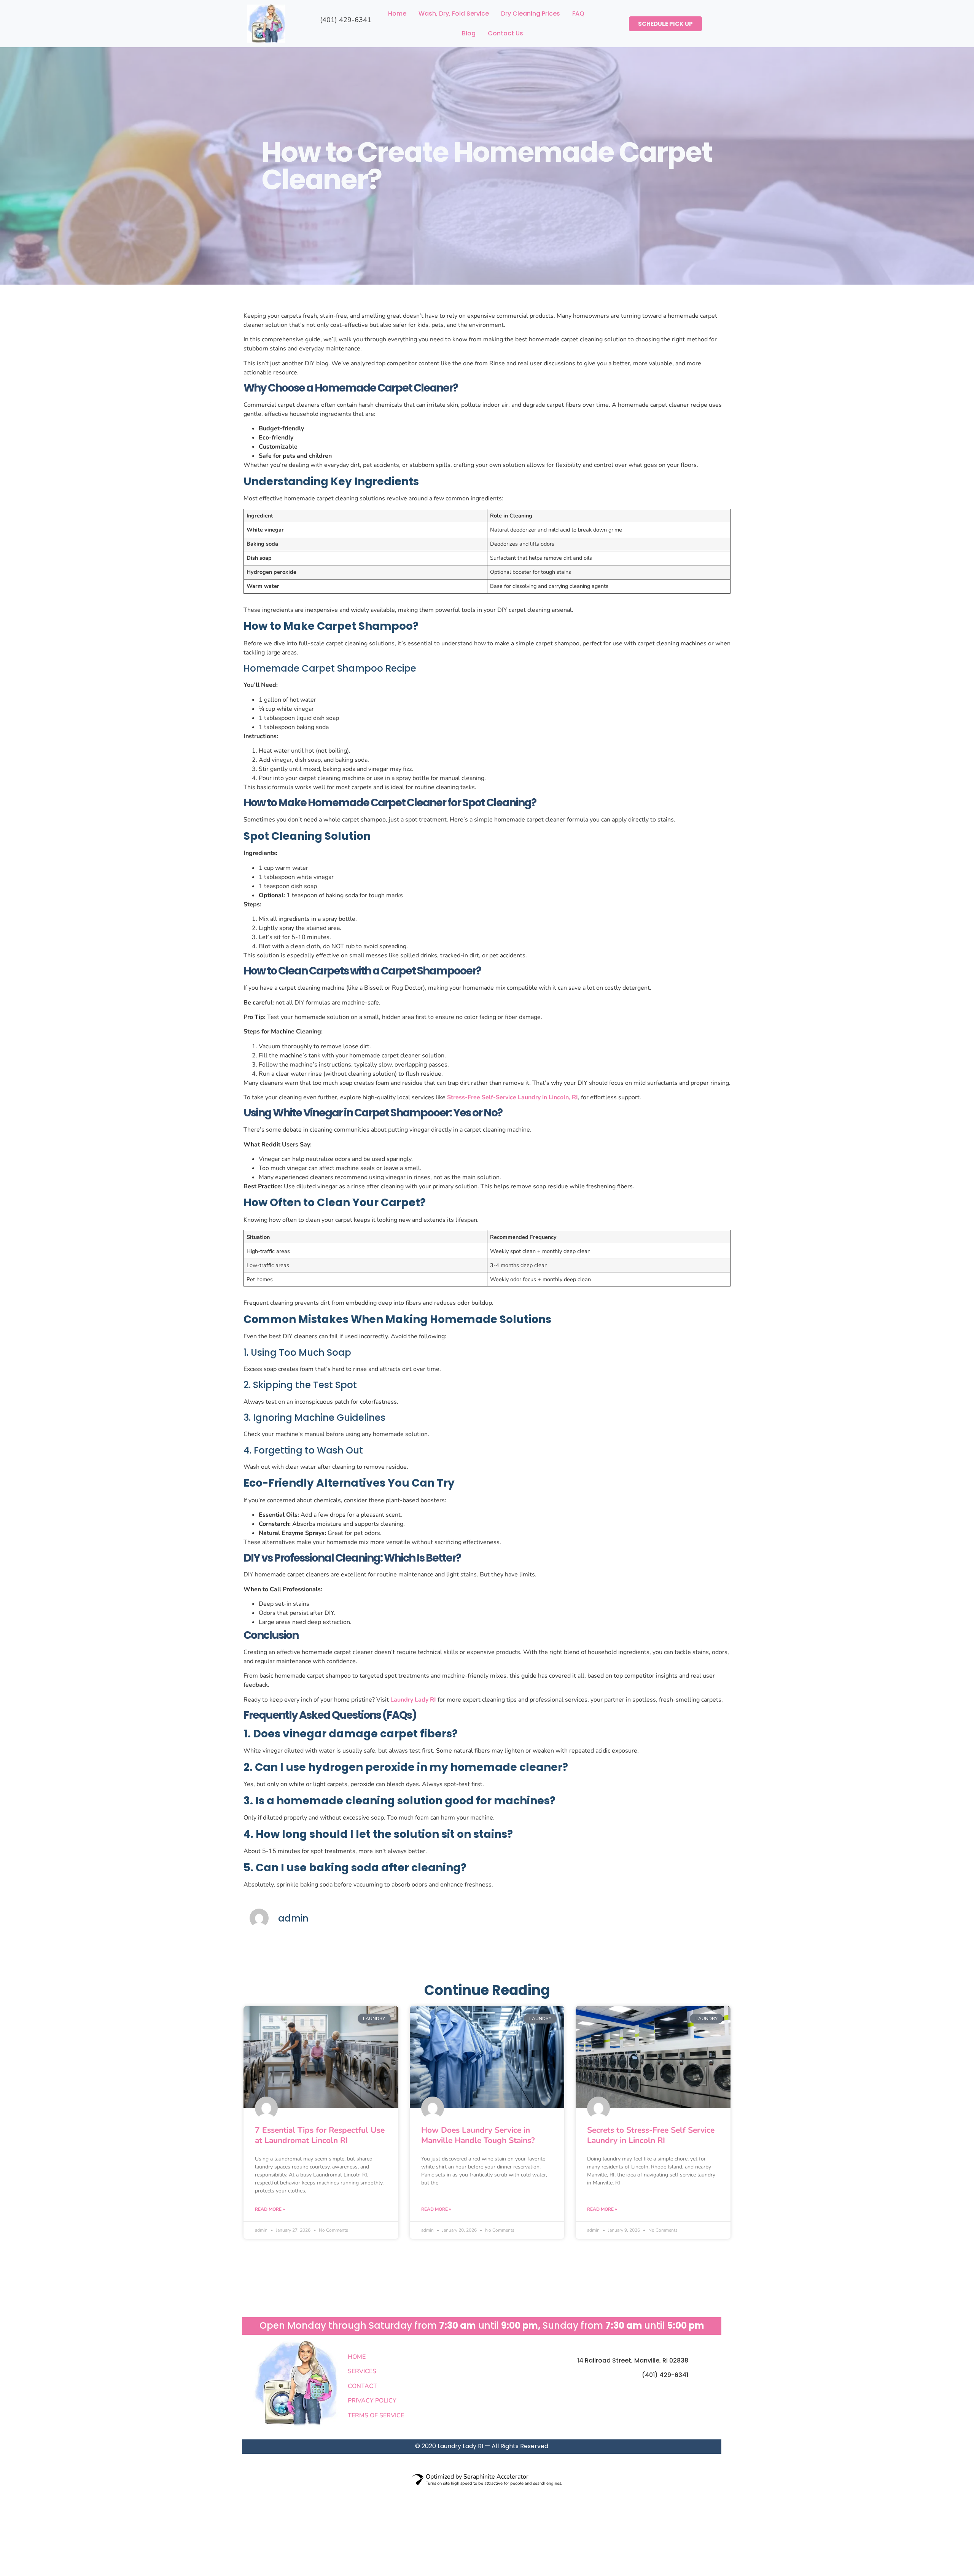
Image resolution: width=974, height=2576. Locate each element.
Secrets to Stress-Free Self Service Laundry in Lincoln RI (651, 2135)
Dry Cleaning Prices (531, 14)
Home (397, 14)
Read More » (270, 2209)
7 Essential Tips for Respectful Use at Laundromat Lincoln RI (320, 2135)
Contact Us (505, 33)
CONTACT (362, 2386)
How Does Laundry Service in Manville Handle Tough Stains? (478, 2135)
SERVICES (362, 2371)
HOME (357, 2357)
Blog (469, 33)
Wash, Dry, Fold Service (454, 14)
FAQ (578, 14)
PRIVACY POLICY (372, 2401)
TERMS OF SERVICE (376, 2415)
